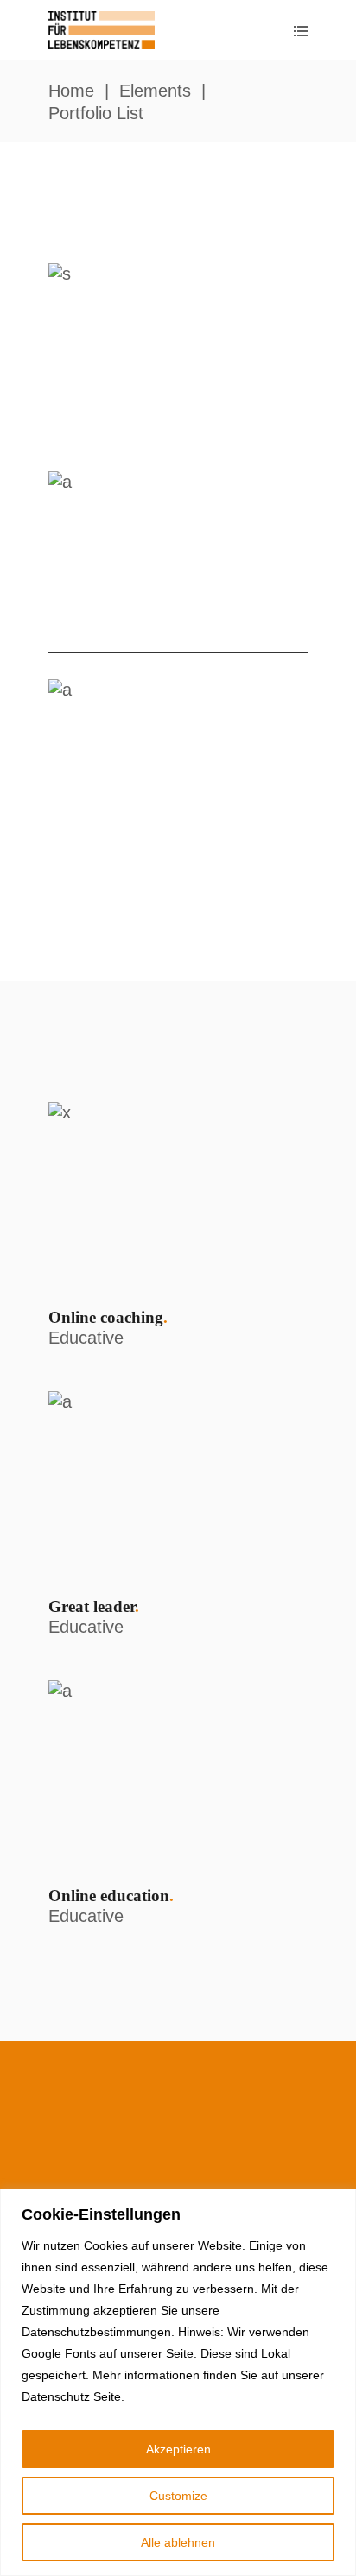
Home (71, 91)
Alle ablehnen (178, 2542)
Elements (155, 91)
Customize (178, 2496)
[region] (178, 2382)
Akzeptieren (178, 2449)
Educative (86, 1338)
